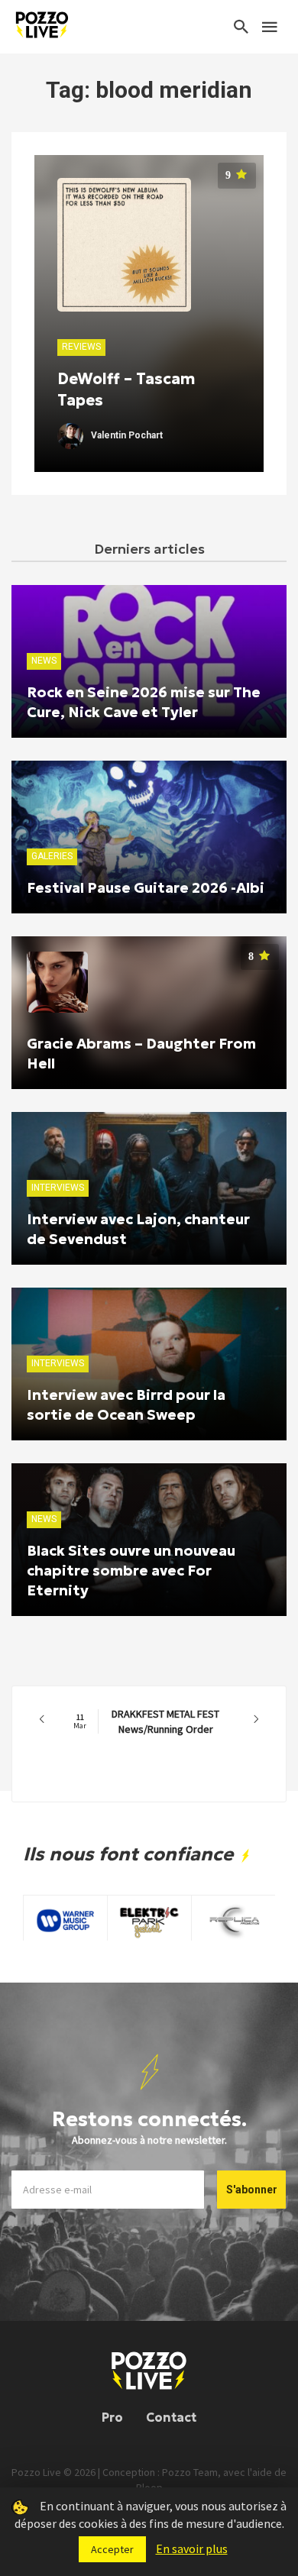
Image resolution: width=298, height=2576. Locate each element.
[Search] (241, 27)
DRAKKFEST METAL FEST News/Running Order (146, 1721)
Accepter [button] (112, 2549)
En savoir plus (192, 2549)
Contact (171, 2417)
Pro (112, 2417)
